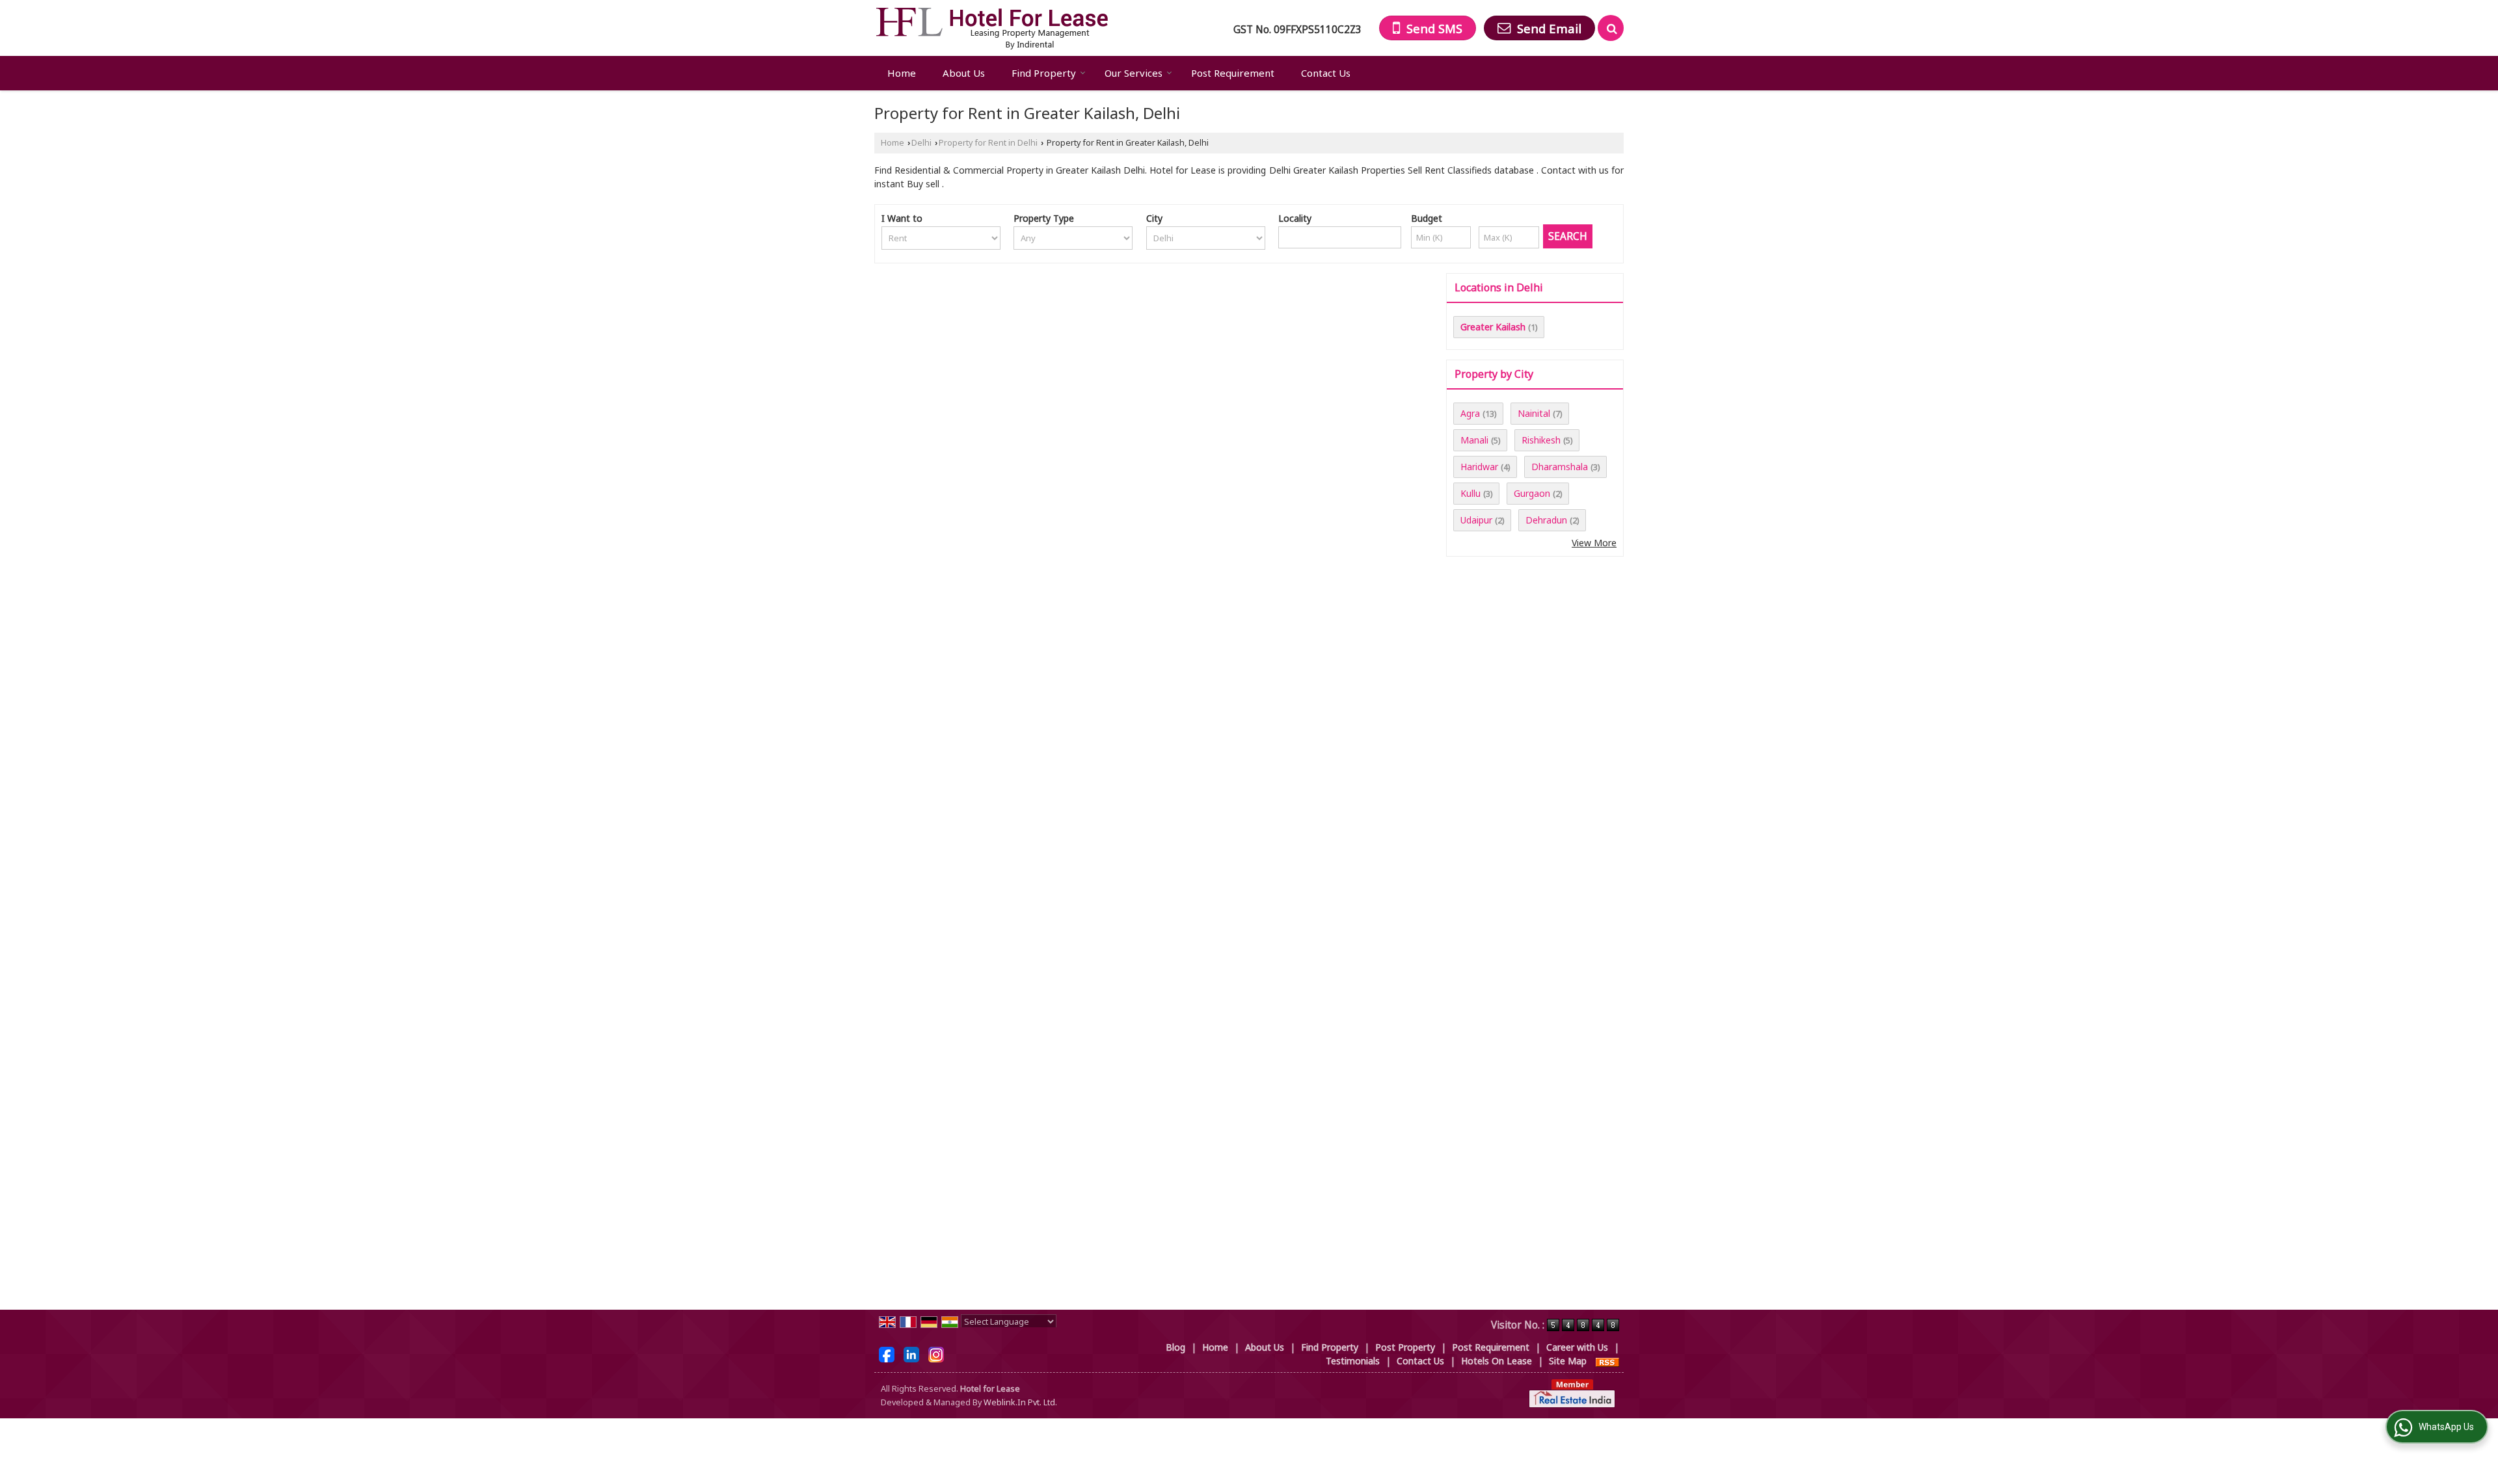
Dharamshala (1560, 467)
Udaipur (1476, 520)
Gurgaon (1532, 493)
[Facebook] (887, 1353)
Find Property (1044, 73)
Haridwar (1479, 467)
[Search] (1611, 28)
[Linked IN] (911, 1353)
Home (902, 73)
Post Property (1405, 1347)
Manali (1474, 440)
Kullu (1471, 493)
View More (1594, 543)
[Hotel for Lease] (992, 28)
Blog (1175, 1347)
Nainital (1534, 413)
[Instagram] (936, 1353)
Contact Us (1326, 73)
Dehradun (1546, 520)
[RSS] (1607, 1361)
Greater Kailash (1493, 327)
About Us (964, 73)
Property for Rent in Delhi (988, 143)
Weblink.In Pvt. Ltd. (1020, 1402)
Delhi (921, 143)
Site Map (1568, 1361)
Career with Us (1577, 1347)
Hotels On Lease (1497, 1361)
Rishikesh (1541, 440)
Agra (1470, 413)
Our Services (1134, 73)
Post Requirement (1233, 73)
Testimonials (1353, 1361)
